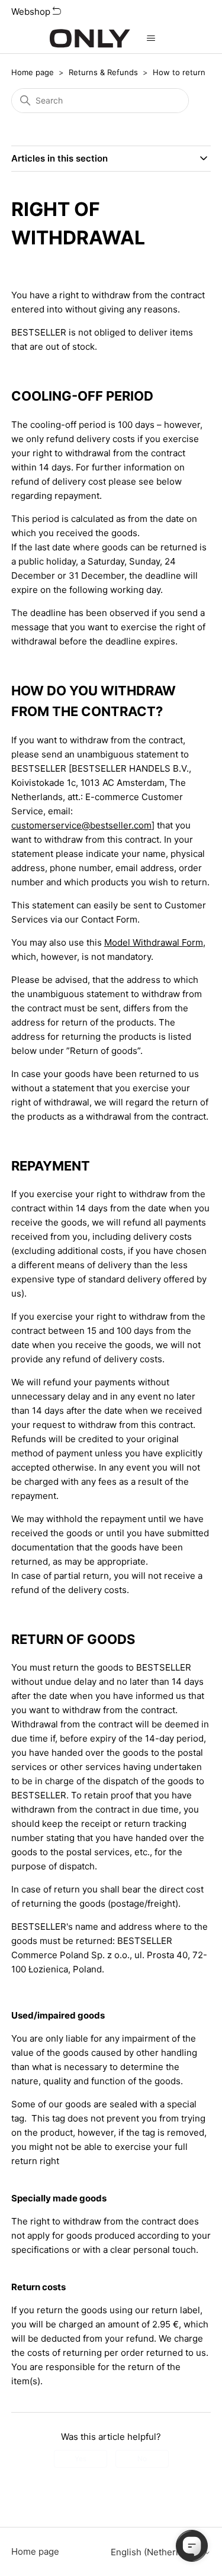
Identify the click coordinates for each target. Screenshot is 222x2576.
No (142, 2459)
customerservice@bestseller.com (81, 825)
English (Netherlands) (157, 2552)
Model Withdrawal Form (154, 942)
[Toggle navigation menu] (151, 38)
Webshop (32, 12)
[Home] (90, 38)
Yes (81, 2459)
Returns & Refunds (103, 72)
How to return (179, 72)
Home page (33, 72)
